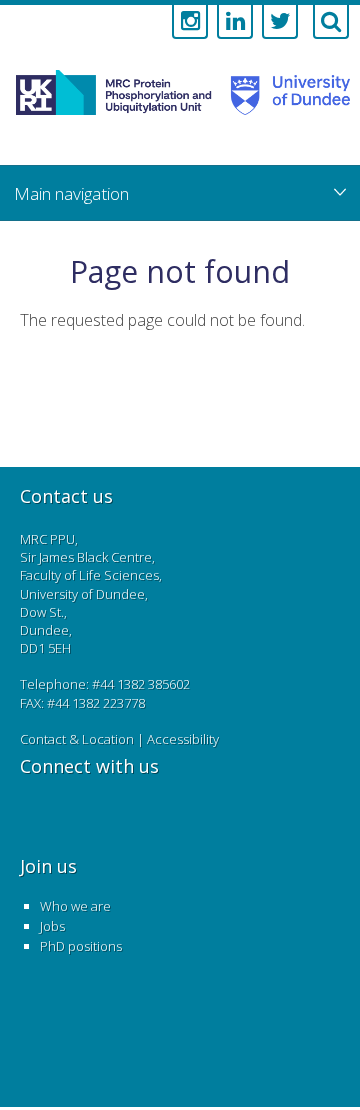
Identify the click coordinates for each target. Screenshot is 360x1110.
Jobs (52, 926)
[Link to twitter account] (280, 22)
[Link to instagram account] (190, 22)
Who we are (75, 906)
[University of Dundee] (284, 114)
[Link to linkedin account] (235, 22)
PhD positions (81, 946)
